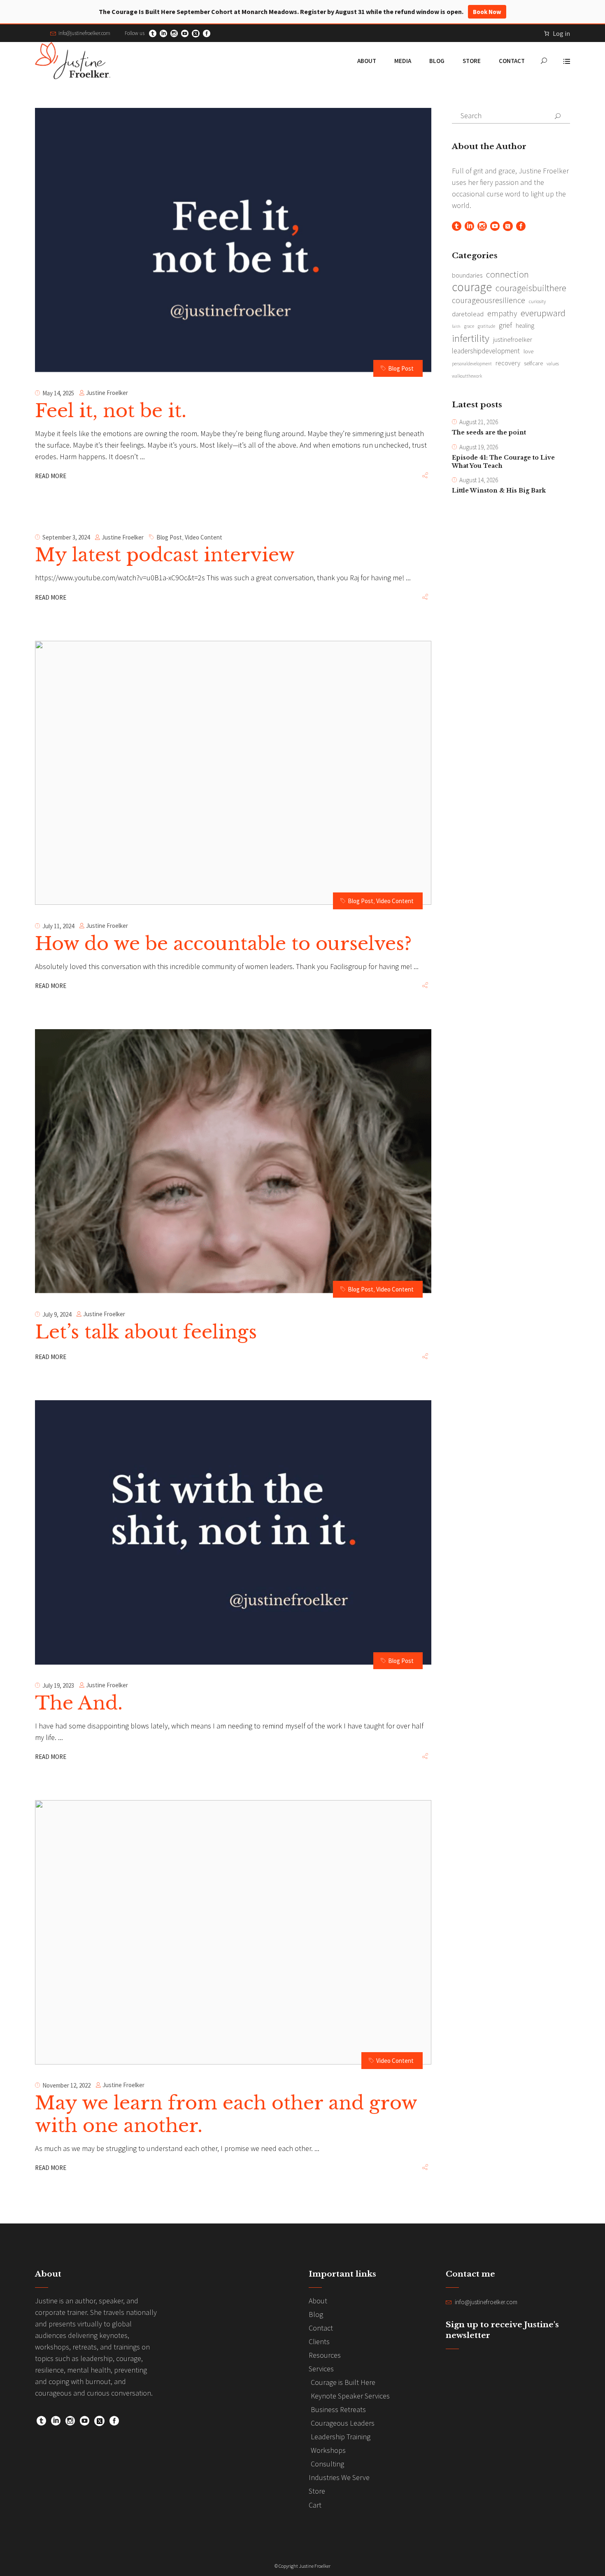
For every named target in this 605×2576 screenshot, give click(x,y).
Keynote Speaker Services (350, 2396)
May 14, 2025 (58, 393)
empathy (502, 313)
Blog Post (401, 368)
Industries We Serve (339, 2477)
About (318, 2301)
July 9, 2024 (57, 1314)
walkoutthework (467, 376)
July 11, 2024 (58, 926)
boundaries (467, 275)
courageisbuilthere (531, 288)
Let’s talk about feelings (146, 1332)
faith (456, 326)
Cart (315, 2505)
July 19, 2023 (58, 1685)
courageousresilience (489, 300)
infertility (471, 338)
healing (525, 326)
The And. (79, 1703)
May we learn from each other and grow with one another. (226, 2114)
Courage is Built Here (343, 2382)
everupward (543, 313)
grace (469, 326)
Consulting (327, 2464)
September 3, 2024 (66, 537)
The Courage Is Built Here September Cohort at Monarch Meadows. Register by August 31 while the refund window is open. (300, 12)
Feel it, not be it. (111, 411)
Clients (319, 2341)
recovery (508, 363)
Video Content (204, 537)
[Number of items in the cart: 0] (547, 33)
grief (505, 325)
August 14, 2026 (479, 480)
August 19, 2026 (479, 447)
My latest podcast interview (165, 555)
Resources (325, 2355)
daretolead (468, 314)
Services (321, 2369)
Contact (321, 2328)
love (528, 351)
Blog (316, 2314)
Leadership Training (341, 2437)
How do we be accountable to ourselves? (223, 944)
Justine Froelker (107, 393)
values (553, 364)
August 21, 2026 (479, 422)
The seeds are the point (489, 432)
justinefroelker (513, 339)
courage (472, 287)
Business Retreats (338, 2409)
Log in (561, 33)
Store (317, 2491)
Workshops (328, 2450)
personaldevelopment (472, 364)
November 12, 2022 (66, 2085)
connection (507, 274)
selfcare (533, 363)
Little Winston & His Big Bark (499, 490)
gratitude (486, 326)
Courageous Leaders (343, 2423)
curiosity (537, 301)
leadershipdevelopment (486, 351)
